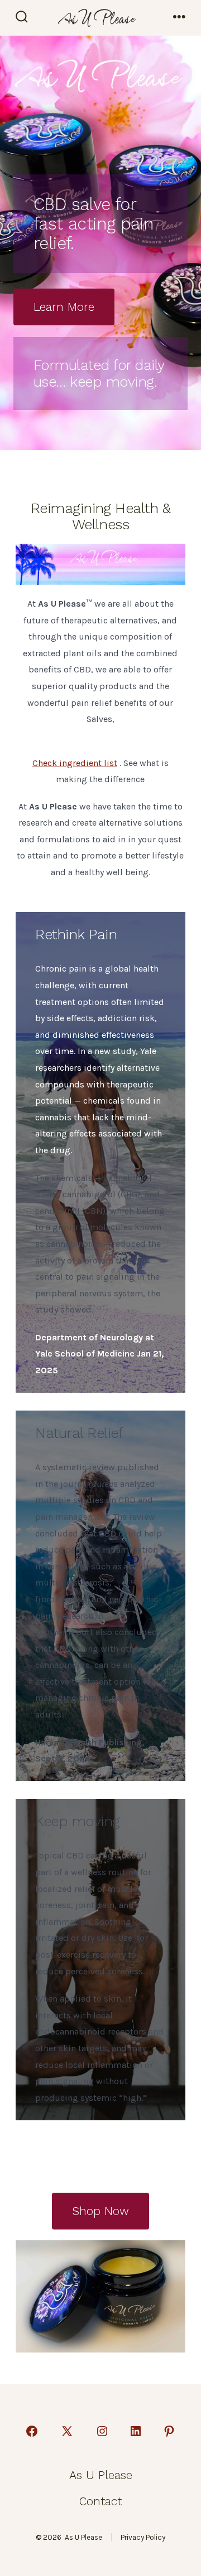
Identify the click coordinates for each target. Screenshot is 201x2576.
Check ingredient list (75, 763)
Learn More (64, 307)
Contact (100, 2501)
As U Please (101, 2475)
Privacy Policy (143, 2537)
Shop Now (100, 2211)
